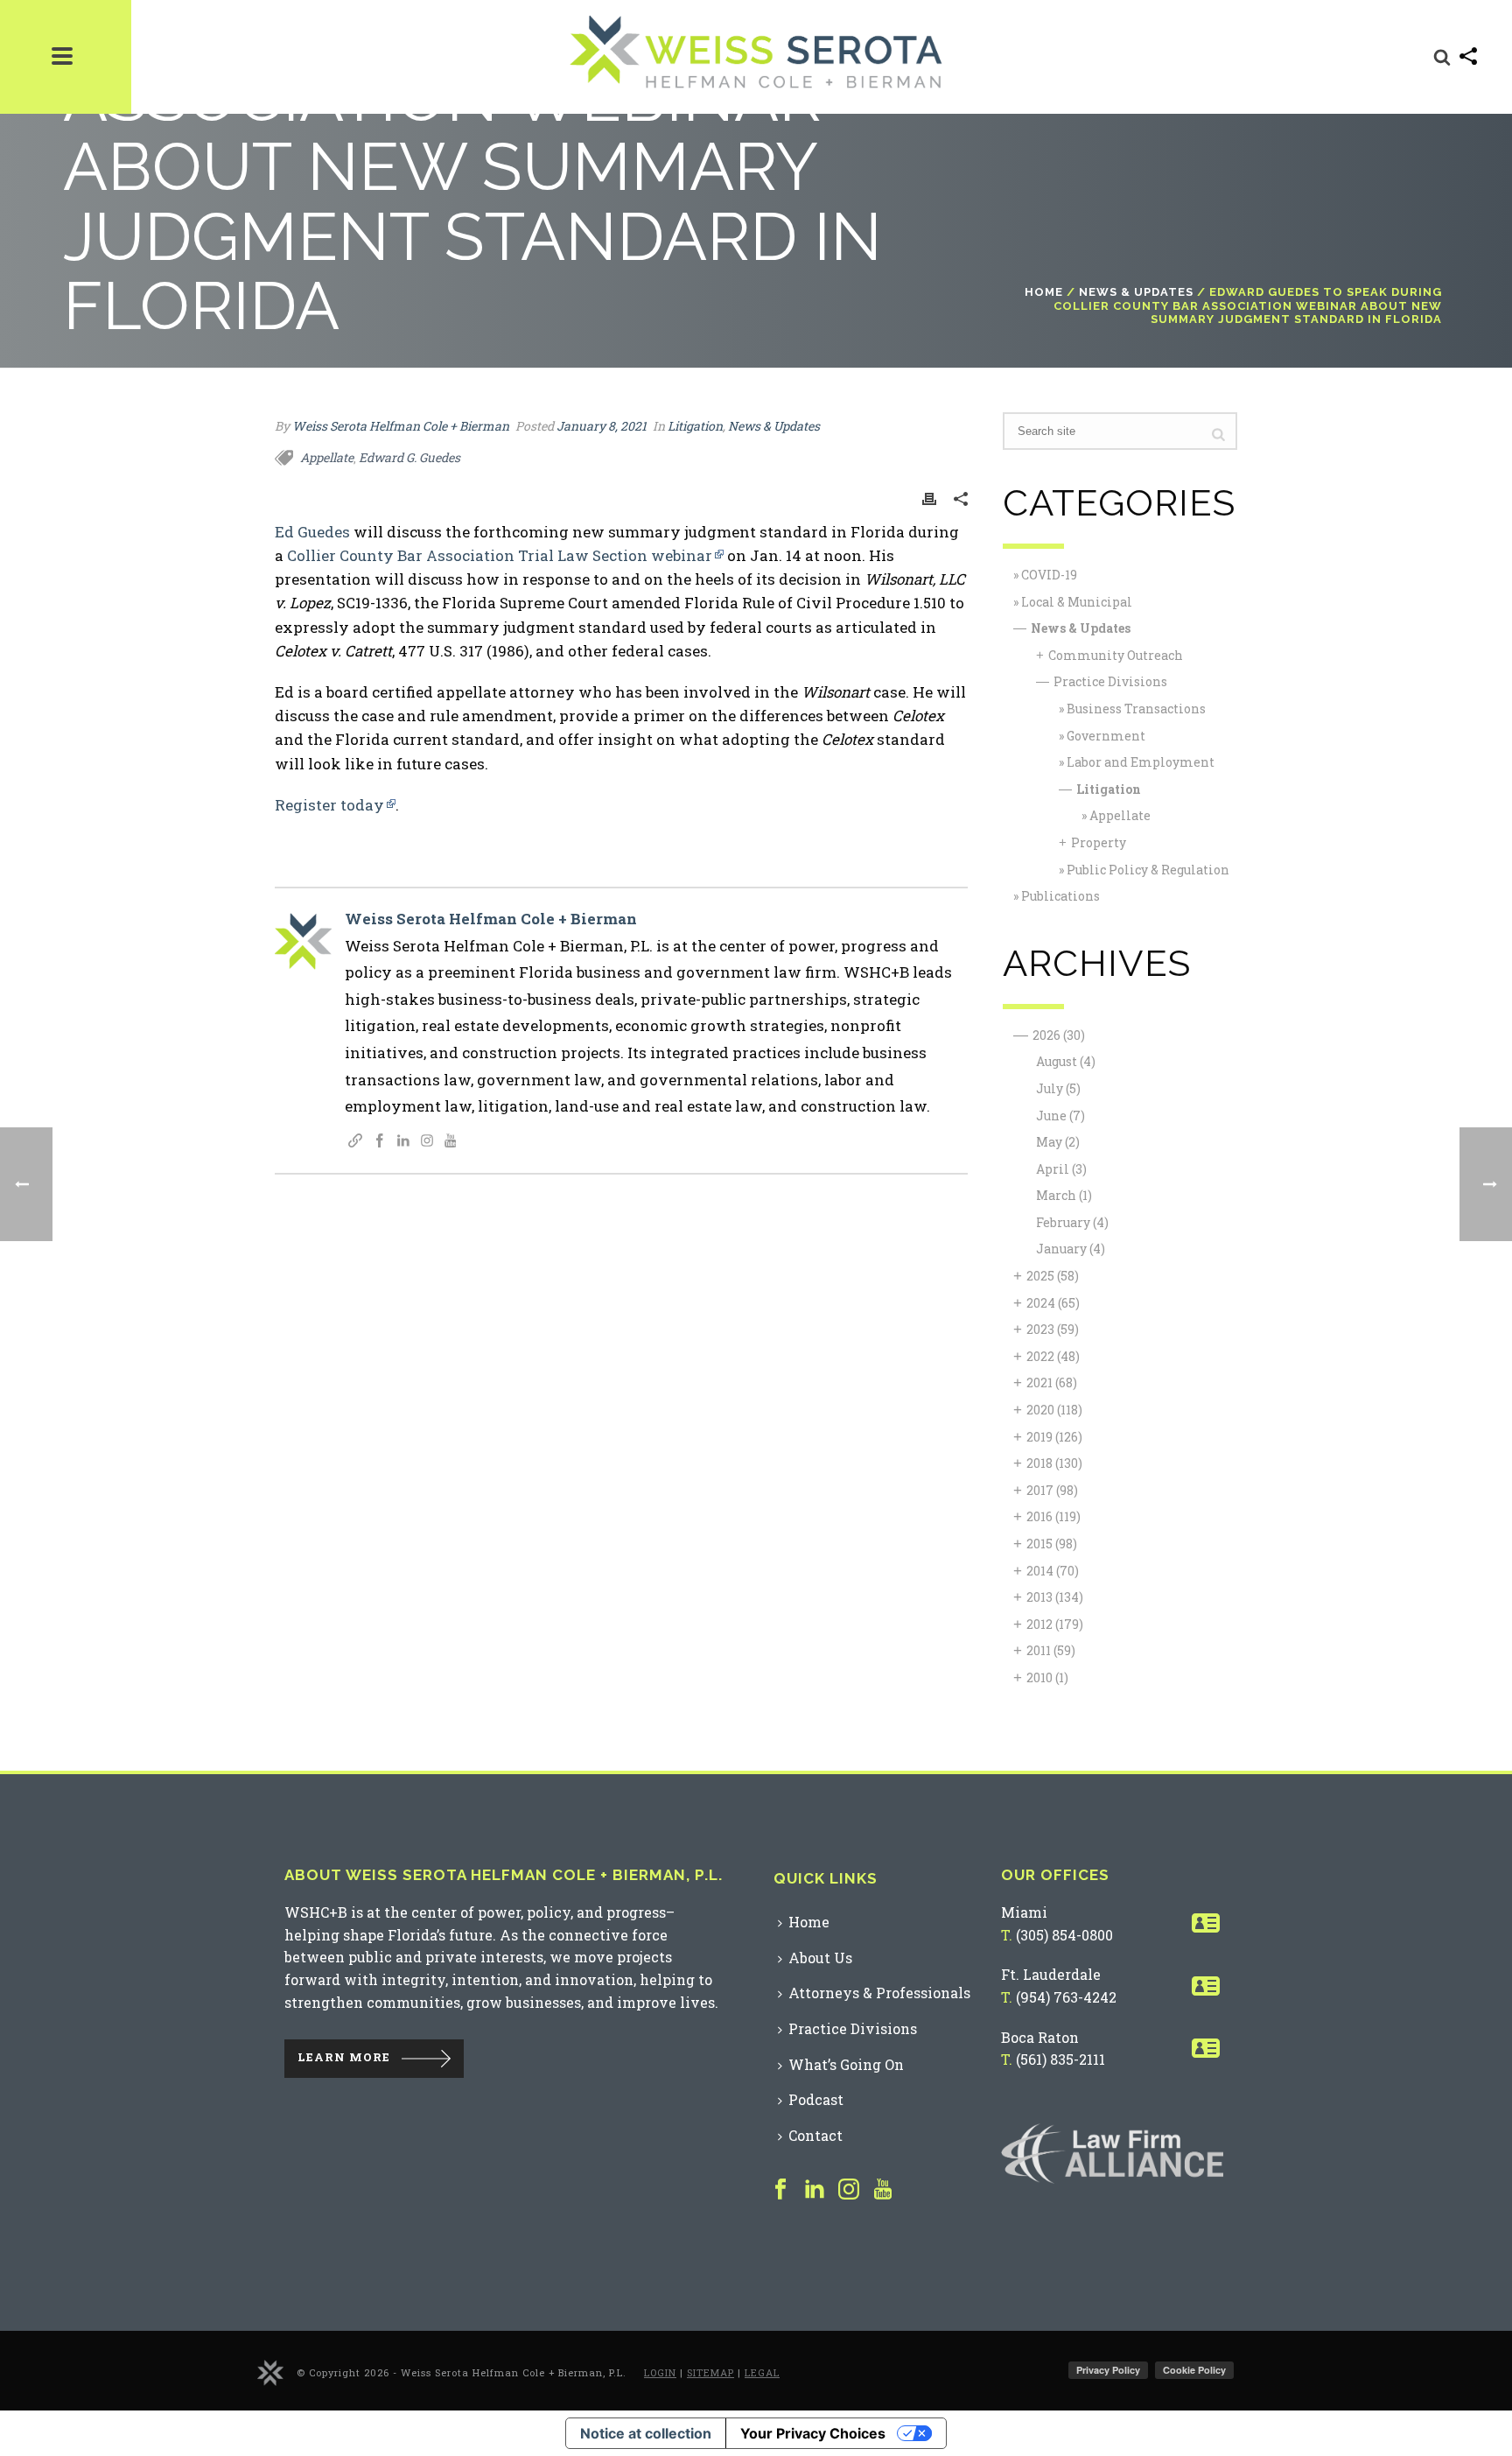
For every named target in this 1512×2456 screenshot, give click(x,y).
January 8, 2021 (602, 426)
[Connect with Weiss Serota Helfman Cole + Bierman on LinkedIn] (403, 1142)
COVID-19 (1049, 575)
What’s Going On (846, 2064)
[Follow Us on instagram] (849, 2190)
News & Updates (1136, 292)
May (1058, 1142)
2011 (1051, 1650)
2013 (1055, 1597)
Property (1099, 842)
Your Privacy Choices (813, 2433)
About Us (820, 1958)
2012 (1055, 1624)
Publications (1060, 896)
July (1058, 1088)
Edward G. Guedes (409, 457)
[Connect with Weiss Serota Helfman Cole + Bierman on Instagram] (427, 1142)
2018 (1054, 1463)
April (1061, 1169)
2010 (1047, 1677)
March (1064, 1195)
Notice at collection (646, 2433)
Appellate (327, 457)
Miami (1024, 1912)
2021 (1052, 1382)
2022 (1053, 1356)
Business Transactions (1136, 709)
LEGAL (762, 2372)
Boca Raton (1040, 2037)
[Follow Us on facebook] (780, 2190)
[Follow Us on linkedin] (815, 2190)
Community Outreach (1116, 655)
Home (1044, 292)
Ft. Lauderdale (1051, 1974)
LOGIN (660, 2372)
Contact (815, 2135)
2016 (1053, 1516)
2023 (1053, 1329)
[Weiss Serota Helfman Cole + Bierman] (270, 2372)
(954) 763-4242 (1066, 1997)
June (1060, 1116)
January (1071, 1249)
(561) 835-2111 (1060, 2059)
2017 (1052, 1490)
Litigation (695, 426)
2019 (1054, 1437)
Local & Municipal (1077, 602)
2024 (1053, 1303)
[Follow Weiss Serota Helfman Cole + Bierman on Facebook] (380, 1142)
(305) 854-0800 (1064, 1935)
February (1072, 1222)
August (1066, 1061)
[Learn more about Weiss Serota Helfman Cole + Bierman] (355, 1142)
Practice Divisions (1110, 681)
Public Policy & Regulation (1148, 870)
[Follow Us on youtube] (883, 2190)
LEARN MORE (344, 2058)
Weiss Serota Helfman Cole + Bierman (401, 426)
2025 (1053, 1276)
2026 (1059, 1035)
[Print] (929, 498)
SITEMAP (710, 2372)
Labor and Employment (1141, 762)
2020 (1054, 1410)
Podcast (816, 2099)
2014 (1053, 1571)
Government (1106, 736)
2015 (1052, 1544)
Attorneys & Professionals (879, 1993)
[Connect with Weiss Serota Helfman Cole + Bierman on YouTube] (451, 1142)
